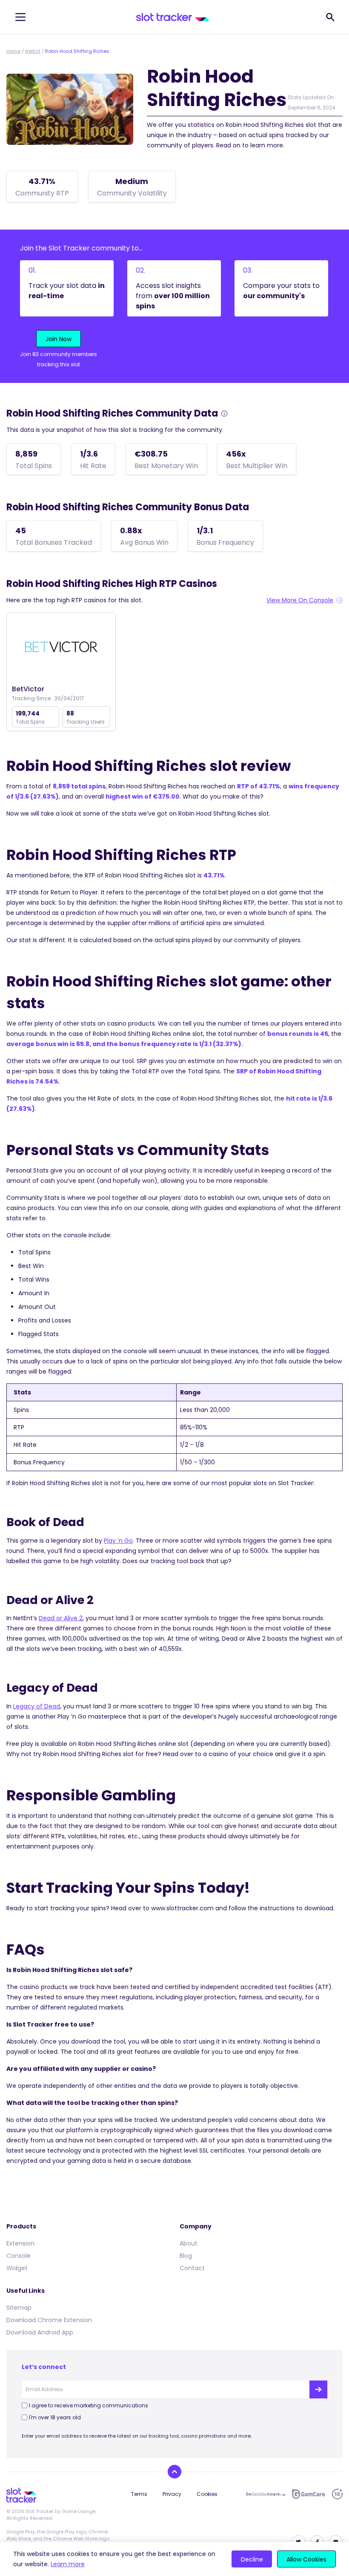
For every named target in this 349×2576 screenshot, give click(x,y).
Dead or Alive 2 (61, 1618)
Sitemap (19, 2308)
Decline (252, 2559)
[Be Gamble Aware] (266, 2494)
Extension (20, 2243)
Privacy (172, 2494)
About (189, 2243)
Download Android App (40, 2332)
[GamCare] (309, 2494)
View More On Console (300, 600)
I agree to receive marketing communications (89, 2405)
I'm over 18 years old (55, 2417)
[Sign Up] (318, 2389)
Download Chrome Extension (49, 2320)
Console (19, 2256)
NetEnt (33, 51)
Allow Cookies (306, 2559)
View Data (61, 647)
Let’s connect (44, 2367)
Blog (186, 2256)
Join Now (59, 339)
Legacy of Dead (37, 1706)
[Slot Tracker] (173, 17)
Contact (192, 2268)
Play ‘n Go (118, 1541)
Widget (17, 2268)
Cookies (207, 2494)
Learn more (68, 2564)
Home (13, 51)
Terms (139, 2494)
